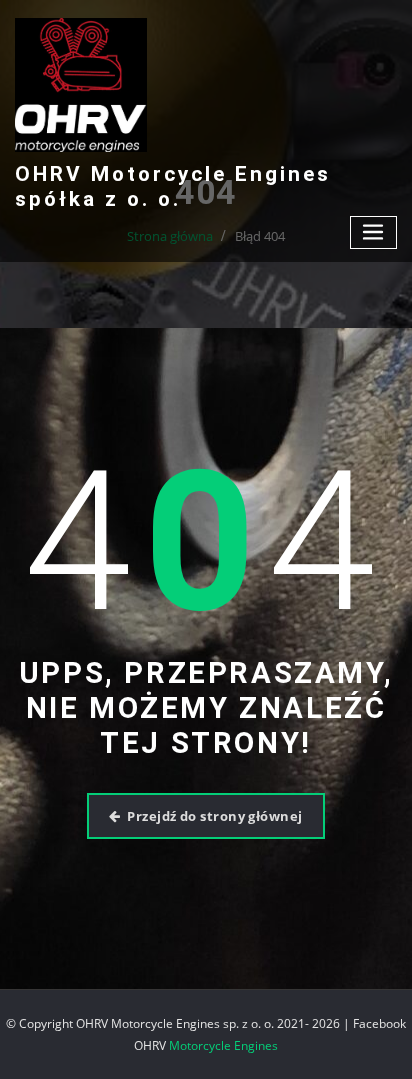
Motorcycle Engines (223, 1045)
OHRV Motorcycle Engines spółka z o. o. (173, 186)
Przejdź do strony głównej (214, 816)
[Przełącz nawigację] (374, 232)
